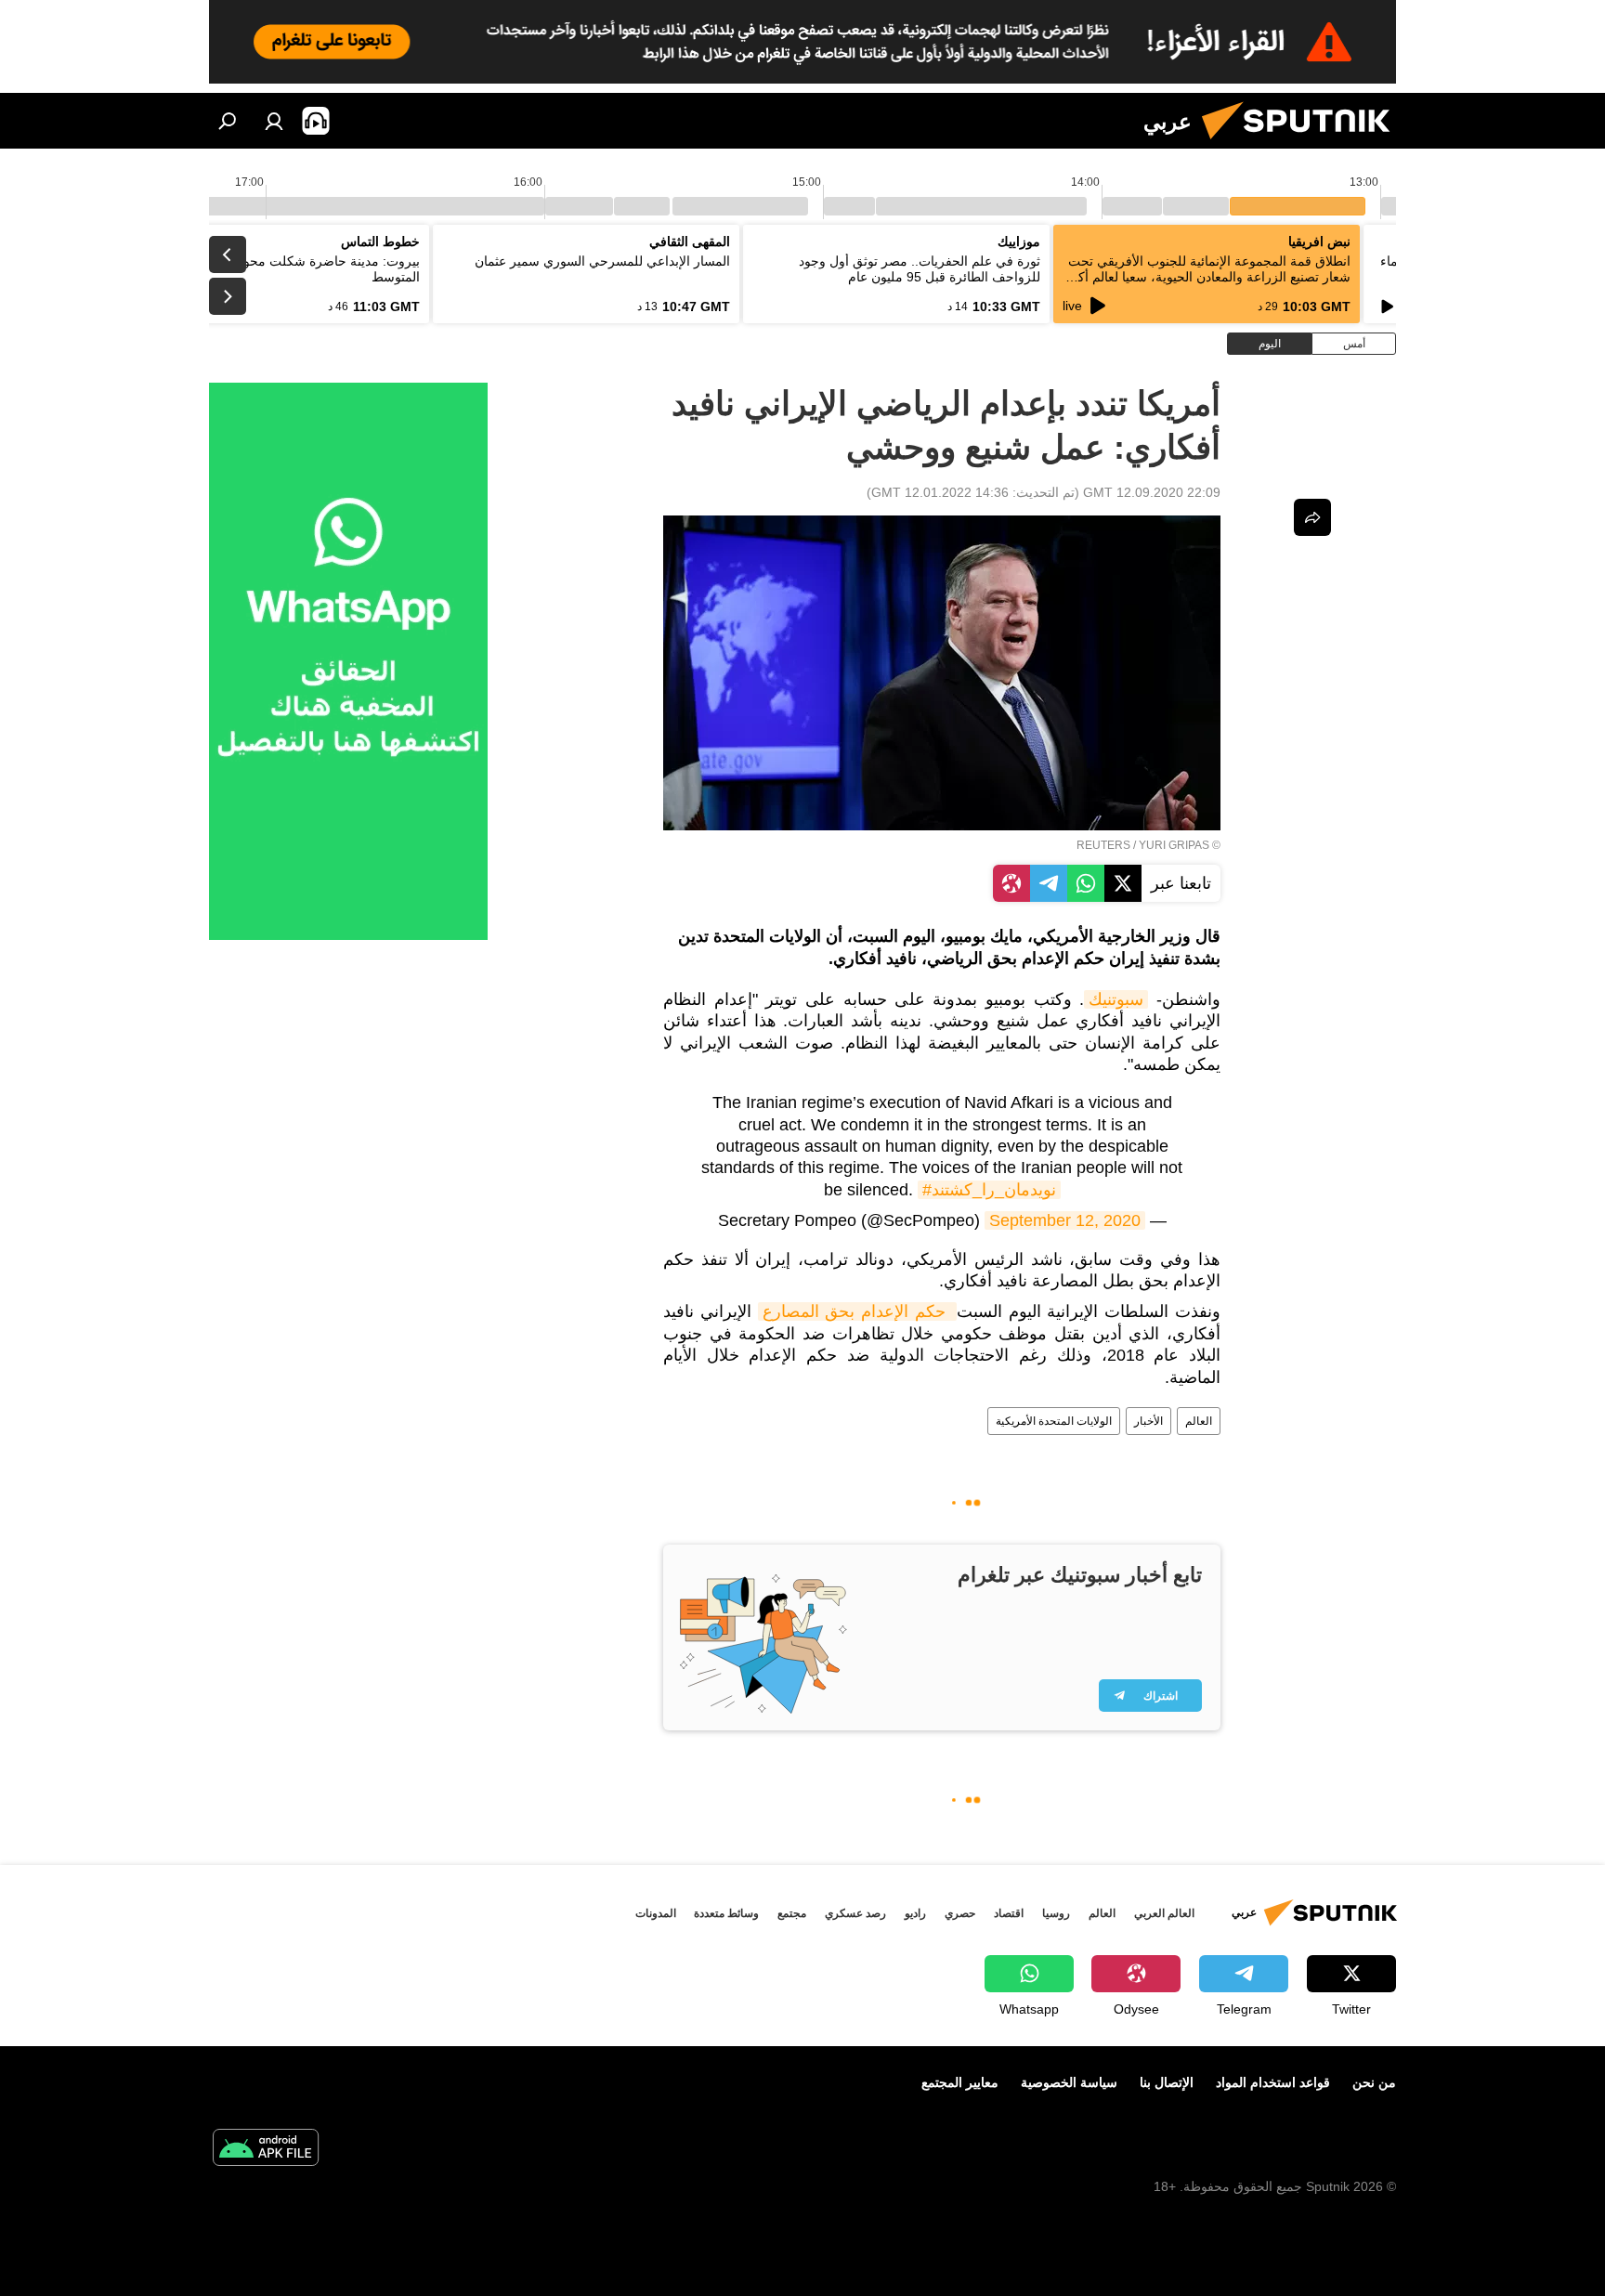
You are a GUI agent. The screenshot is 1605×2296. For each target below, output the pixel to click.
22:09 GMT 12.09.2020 (1152, 492)
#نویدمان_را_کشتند (989, 1190)
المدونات (656, 1913)
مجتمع (792, 1913)
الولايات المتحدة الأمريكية (1054, 1421)
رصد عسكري (855, 1913)
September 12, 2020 (1065, 1220)
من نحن (1374, 2082)
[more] (1312, 517)
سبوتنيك (1116, 999)
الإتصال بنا (1167, 2082)
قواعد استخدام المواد (1273, 2082)
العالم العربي (1164, 1913)
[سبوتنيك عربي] (1303, 144)
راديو (915, 1913)
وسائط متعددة (726, 1913)
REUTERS (1103, 845)
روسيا (1056, 1913)
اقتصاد (1009, 1913)
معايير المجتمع (960, 2082)
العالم (1199, 1421)
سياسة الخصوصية (1069, 2082)
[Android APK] (266, 2150)
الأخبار (1148, 1421)
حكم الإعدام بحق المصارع (857, 1311)
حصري (960, 1913)
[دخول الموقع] (274, 121)
